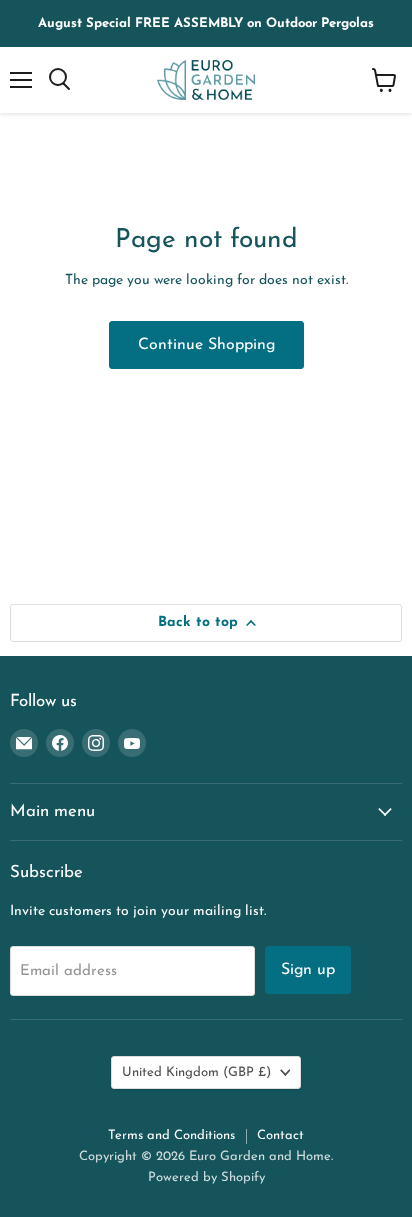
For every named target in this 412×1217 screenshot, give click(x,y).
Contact (280, 1135)
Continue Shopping (206, 345)
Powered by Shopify (206, 1177)
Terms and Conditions (171, 1135)
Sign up (308, 970)
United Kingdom (196, 1072)
